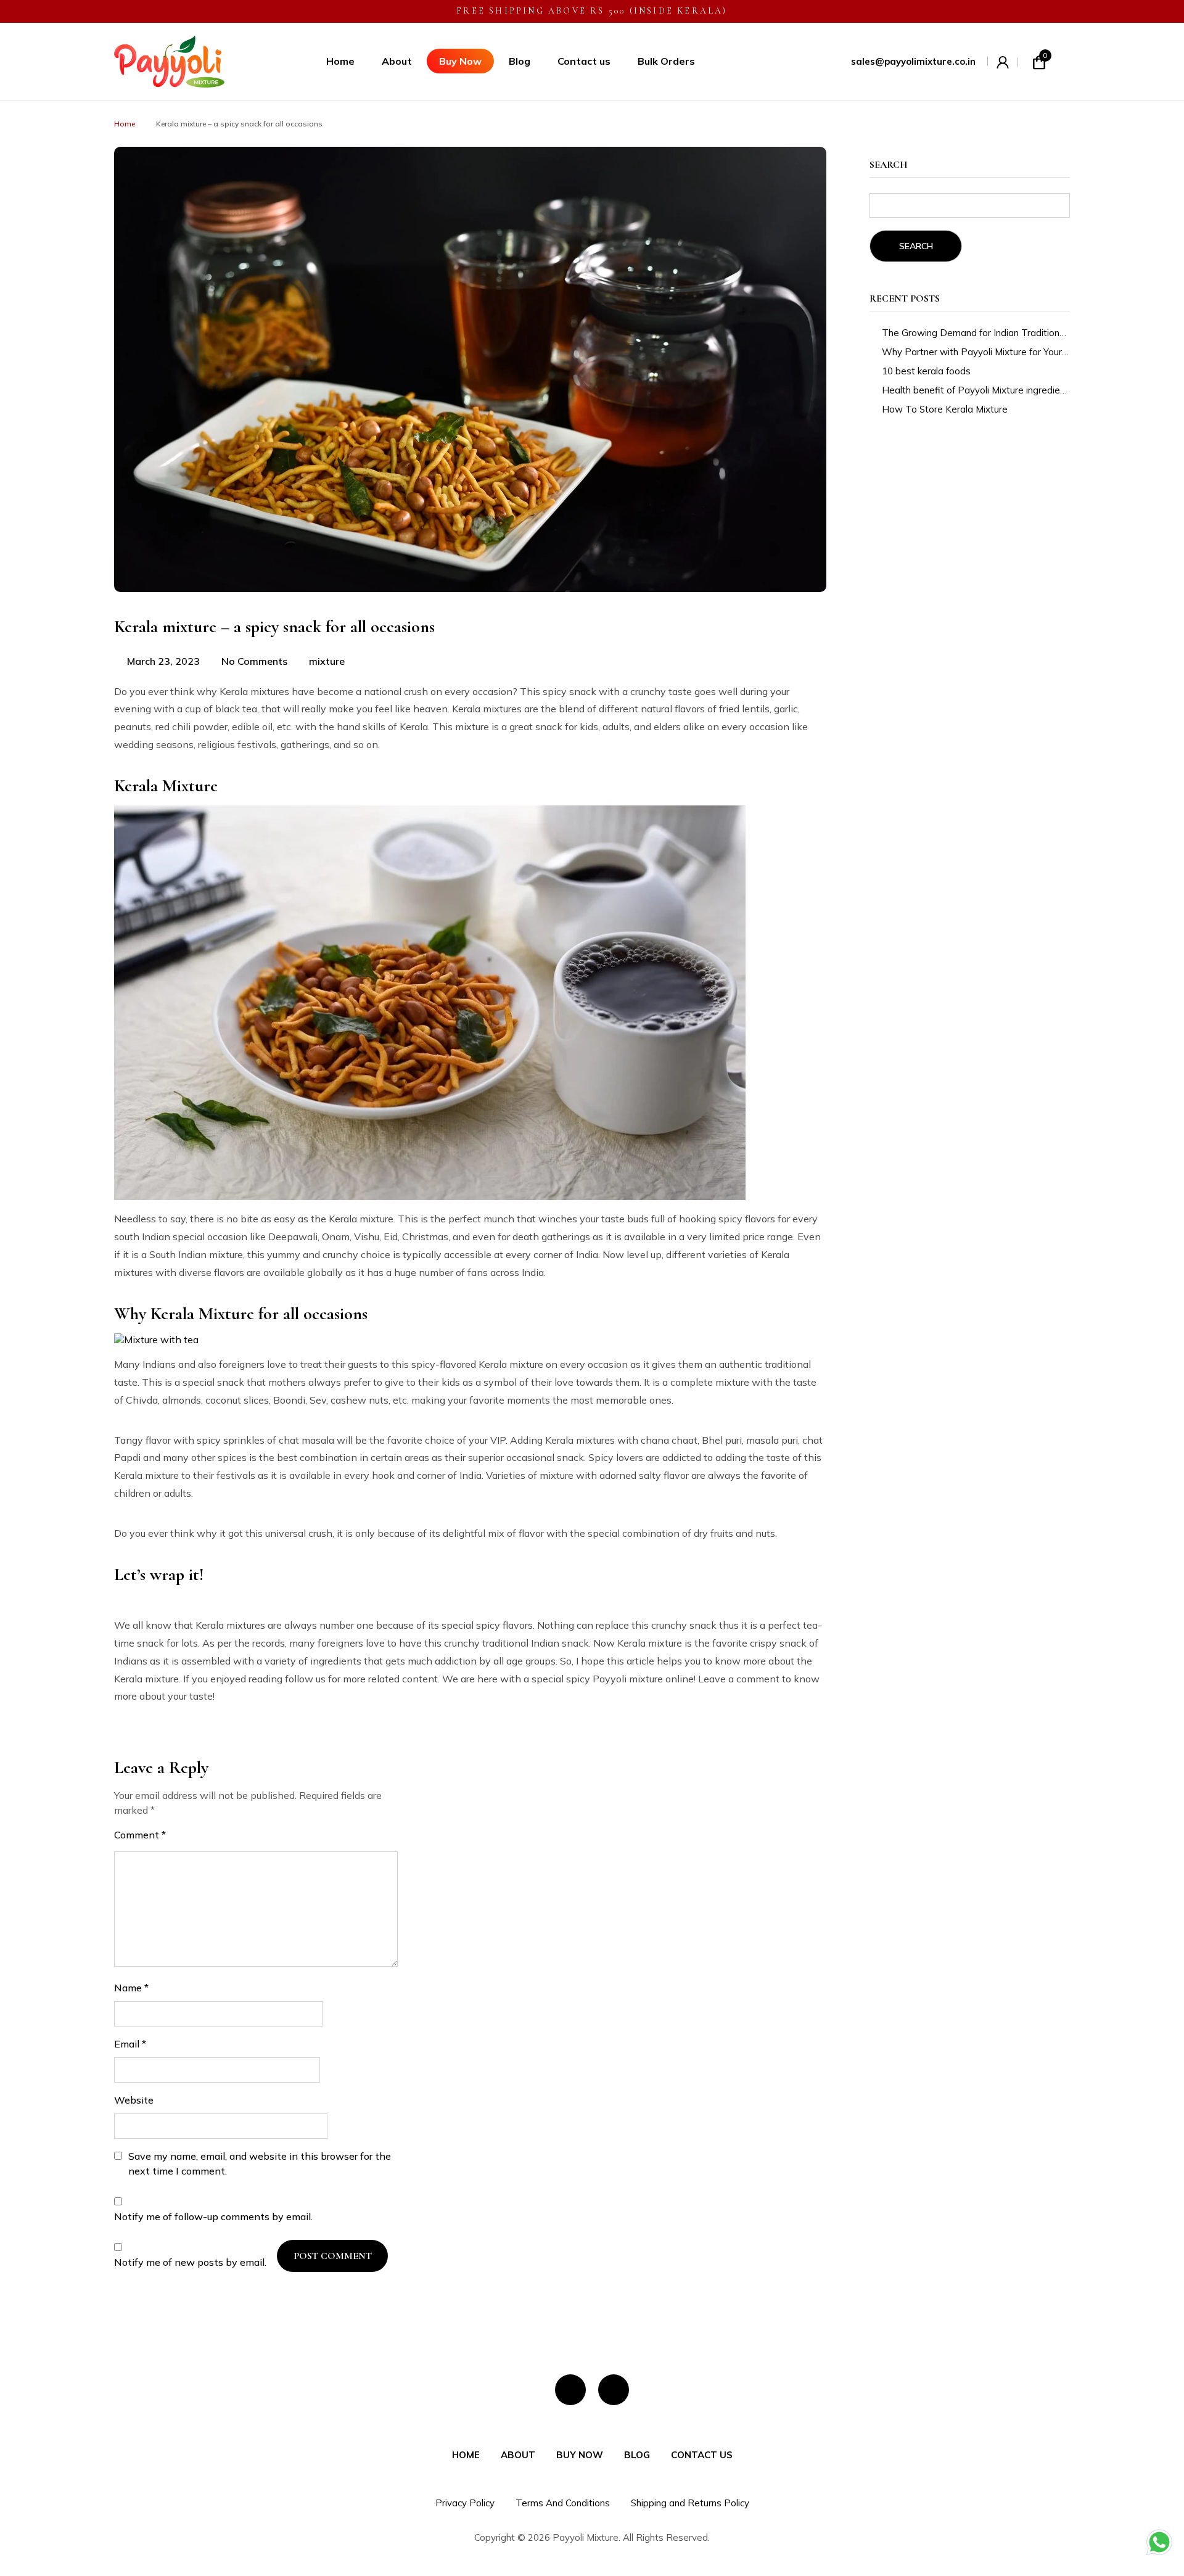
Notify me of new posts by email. (190, 2262)
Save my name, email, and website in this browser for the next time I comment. (260, 2163)
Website (134, 2100)
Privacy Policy (465, 2503)
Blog (520, 61)
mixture (327, 661)
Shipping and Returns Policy (690, 2503)
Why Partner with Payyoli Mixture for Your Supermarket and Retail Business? (976, 352)
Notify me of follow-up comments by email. (213, 2216)
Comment (140, 1835)
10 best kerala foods (926, 371)
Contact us (584, 61)
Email (130, 2044)
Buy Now (460, 61)
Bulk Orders (666, 61)
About (397, 61)
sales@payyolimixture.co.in (913, 61)
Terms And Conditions (563, 2503)
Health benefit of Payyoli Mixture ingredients (976, 390)
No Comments (254, 661)
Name (131, 1988)
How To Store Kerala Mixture (945, 409)
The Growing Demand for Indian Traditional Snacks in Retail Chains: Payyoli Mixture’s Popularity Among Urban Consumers (976, 333)
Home (340, 61)
